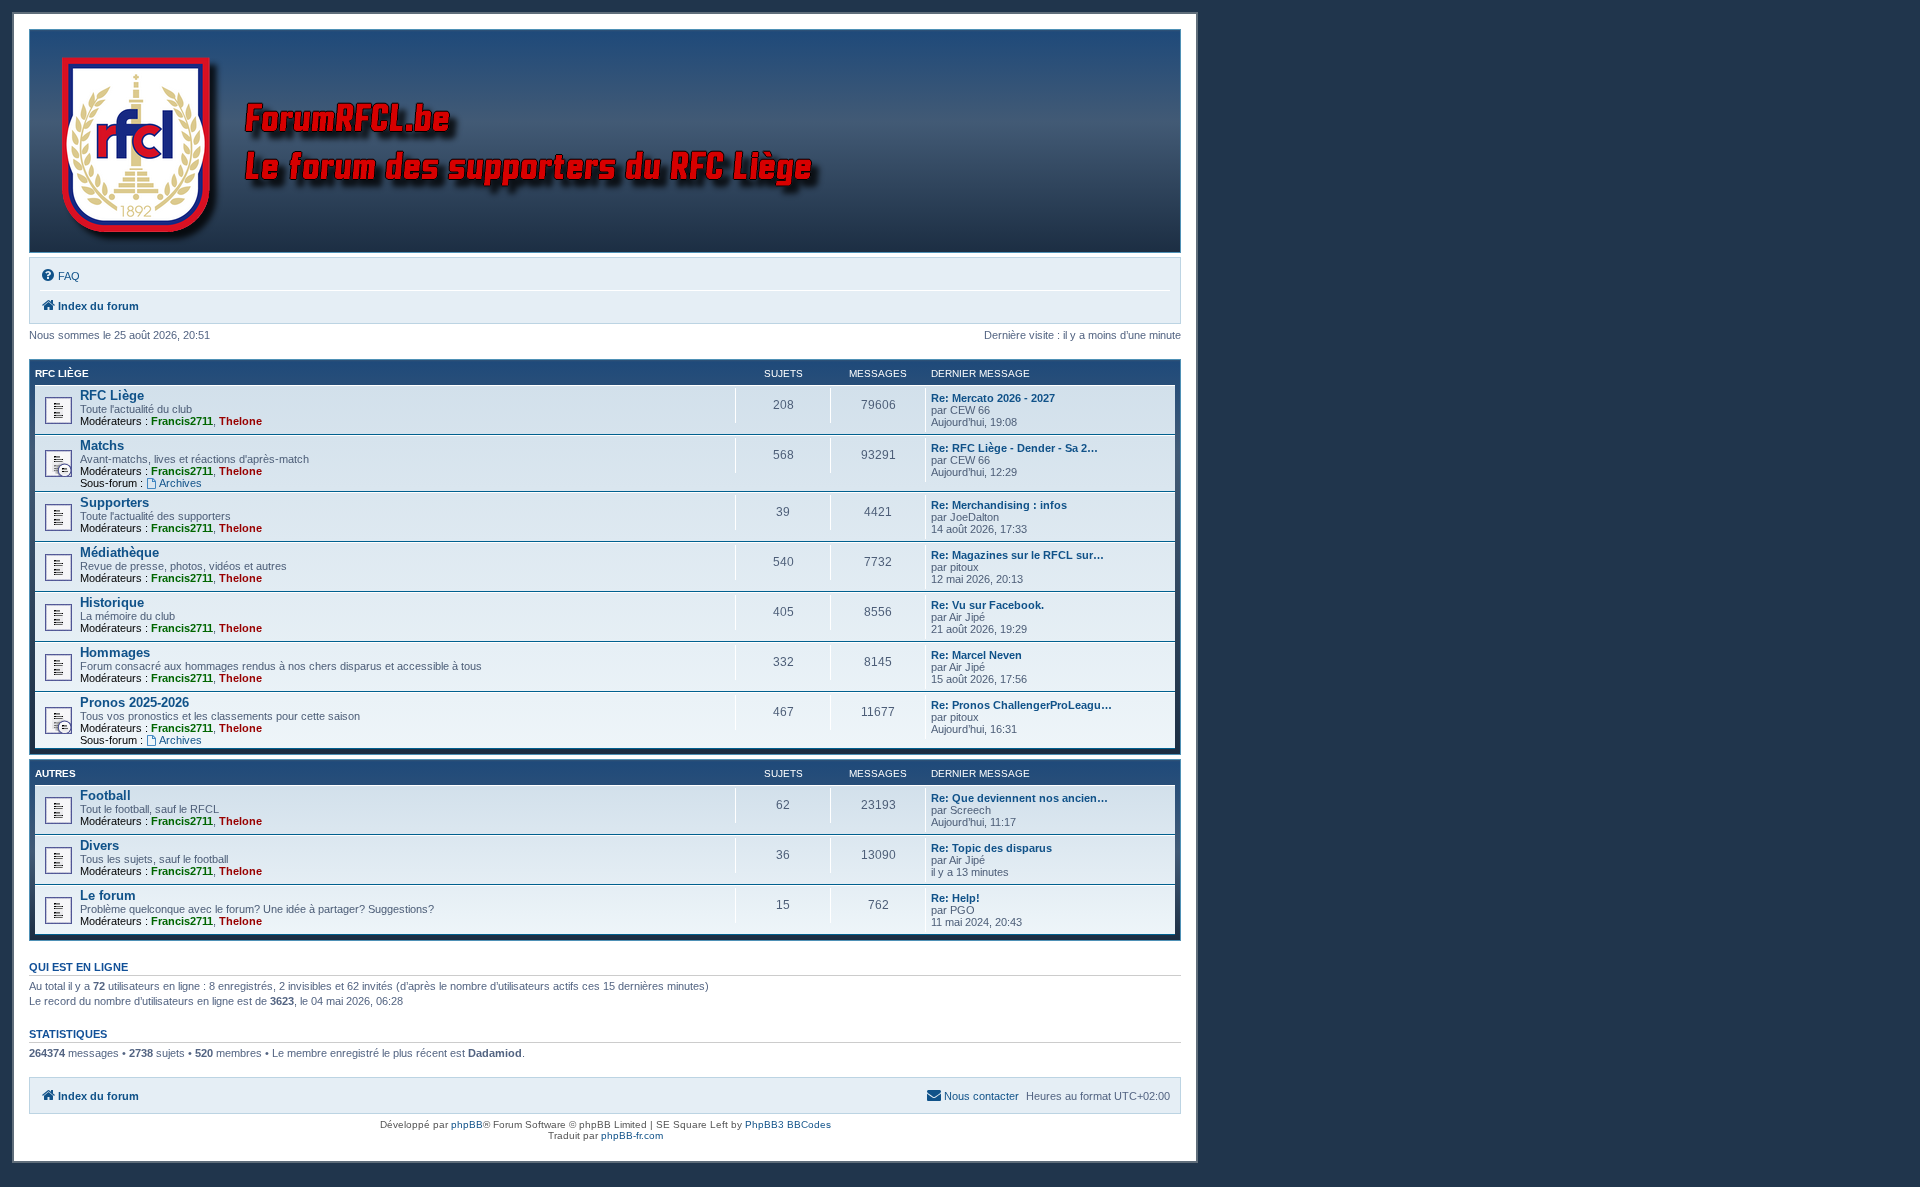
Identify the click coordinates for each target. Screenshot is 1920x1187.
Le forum (108, 895)
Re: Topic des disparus (991, 848)
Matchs (102, 445)
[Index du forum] (446, 141)
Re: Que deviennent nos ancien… (1019, 798)
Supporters (114, 502)
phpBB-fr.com (632, 1135)
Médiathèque (119, 552)
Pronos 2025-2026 (134, 702)
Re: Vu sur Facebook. (987, 605)
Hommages (115, 652)
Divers (99, 845)
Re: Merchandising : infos (999, 505)
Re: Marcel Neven (976, 655)
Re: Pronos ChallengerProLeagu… (1021, 705)
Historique (112, 602)
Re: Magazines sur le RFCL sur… (1017, 555)
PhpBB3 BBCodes (788, 1124)
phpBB (467, 1124)
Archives (180, 483)
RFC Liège (62, 373)
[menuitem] (60, 276)
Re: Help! (955, 898)
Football (105, 795)
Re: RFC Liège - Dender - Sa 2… (1014, 448)
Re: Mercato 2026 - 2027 (993, 398)
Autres (55, 773)
